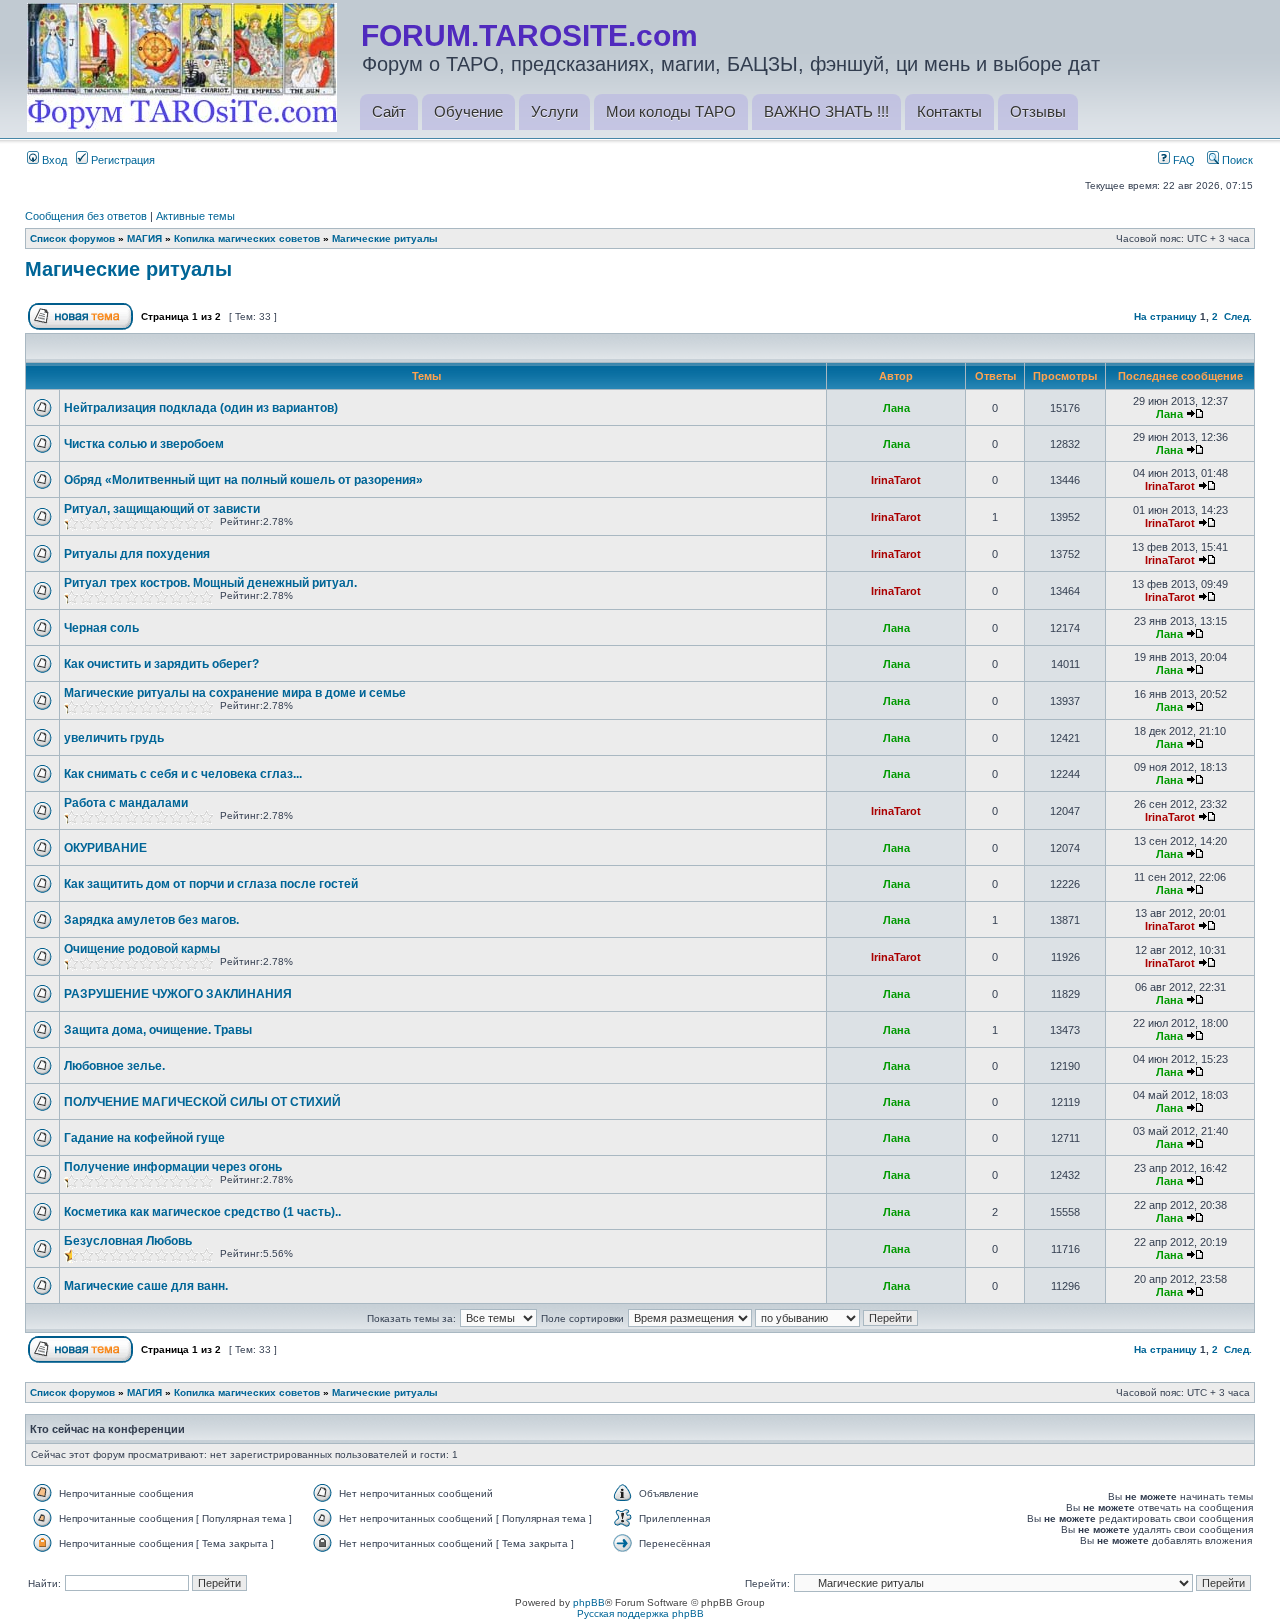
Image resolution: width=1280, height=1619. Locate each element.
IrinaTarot (896, 480)
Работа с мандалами (126, 803)
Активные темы (195, 216)
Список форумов (72, 238)
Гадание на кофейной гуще (144, 1138)
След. (1238, 316)
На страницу (1165, 316)
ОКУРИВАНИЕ (105, 848)
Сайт (389, 111)
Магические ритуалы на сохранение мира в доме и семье (235, 693)
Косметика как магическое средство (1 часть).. (202, 1212)
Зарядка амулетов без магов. (151, 920)
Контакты (949, 111)
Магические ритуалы (385, 238)
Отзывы (1038, 111)
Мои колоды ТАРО (671, 111)
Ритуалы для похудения (137, 554)
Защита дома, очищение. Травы (158, 1030)
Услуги (554, 111)
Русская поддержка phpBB (640, 1613)
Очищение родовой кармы (142, 949)
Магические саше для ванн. (146, 1286)
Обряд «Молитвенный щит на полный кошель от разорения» (243, 480)
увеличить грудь (114, 738)
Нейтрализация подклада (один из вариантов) (201, 408)
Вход (53, 160)
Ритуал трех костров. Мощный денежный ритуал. (210, 583)
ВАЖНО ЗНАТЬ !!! (826, 111)
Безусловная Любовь (128, 1241)
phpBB (589, 1602)
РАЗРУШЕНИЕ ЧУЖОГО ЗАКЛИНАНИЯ (178, 994)
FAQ (1182, 160)
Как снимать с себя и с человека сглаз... (183, 774)
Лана (896, 408)
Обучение (468, 111)
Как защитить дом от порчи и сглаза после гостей (211, 884)
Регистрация (121, 160)
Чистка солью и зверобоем (144, 444)
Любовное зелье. (114, 1066)
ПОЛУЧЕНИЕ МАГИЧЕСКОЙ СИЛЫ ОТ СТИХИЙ (202, 1102)
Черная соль (101, 628)
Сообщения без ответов (86, 216)
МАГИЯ (144, 238)
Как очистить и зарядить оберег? (161, 664)
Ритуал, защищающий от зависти (162, 509)
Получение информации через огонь (173, 1167)
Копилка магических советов (247, 238)
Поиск (1236, 160)
